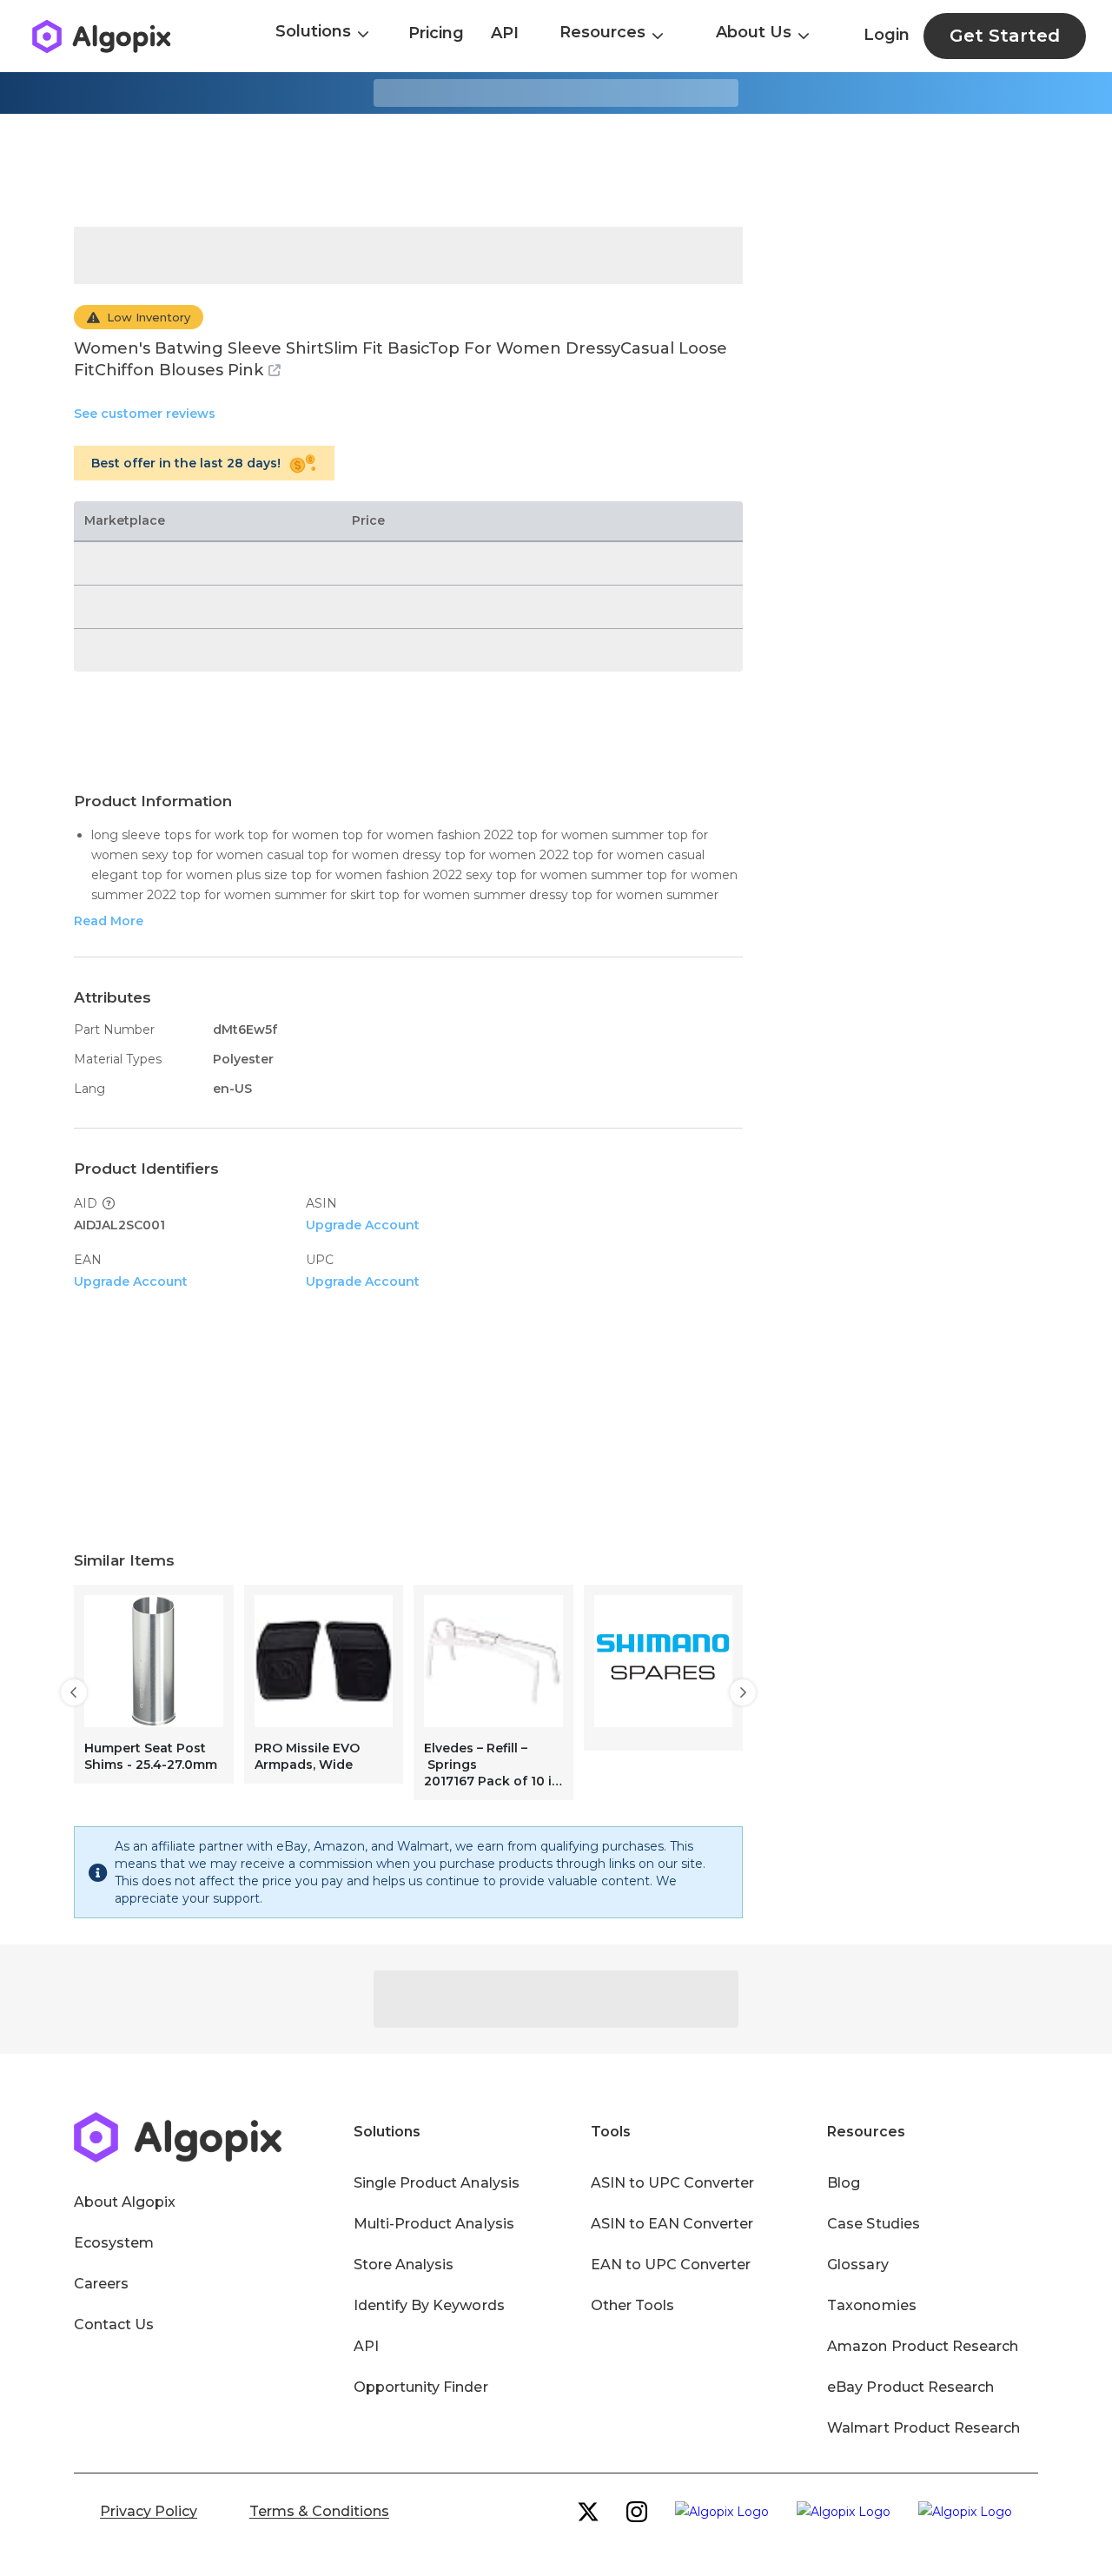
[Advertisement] (556, 170)
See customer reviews (145, 414)
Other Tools (632, 2305)
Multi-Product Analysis (434, 2224)
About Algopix (125, 2202)
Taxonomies (871, 2305)
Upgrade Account (363, 1225)
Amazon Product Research (923, 2346)
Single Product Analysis (437, 2183)
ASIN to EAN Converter (672, 2224)
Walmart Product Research (923, 2428)
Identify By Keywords (429, 2305)
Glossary (857, 2265)
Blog (844, 2183)
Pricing (436, 33)
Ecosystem (114, 2243)
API (505, 33)
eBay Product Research (910, 2387)
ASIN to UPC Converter (673, 2183)
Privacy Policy (149, 2511)
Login (887, 35)
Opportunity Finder (421, 2387)
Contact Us (114, 2324)
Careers (101, 2284)
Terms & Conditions (319, 2511)
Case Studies (873, 2224)
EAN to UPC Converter (671, 2265)
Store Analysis (404, 2265)
